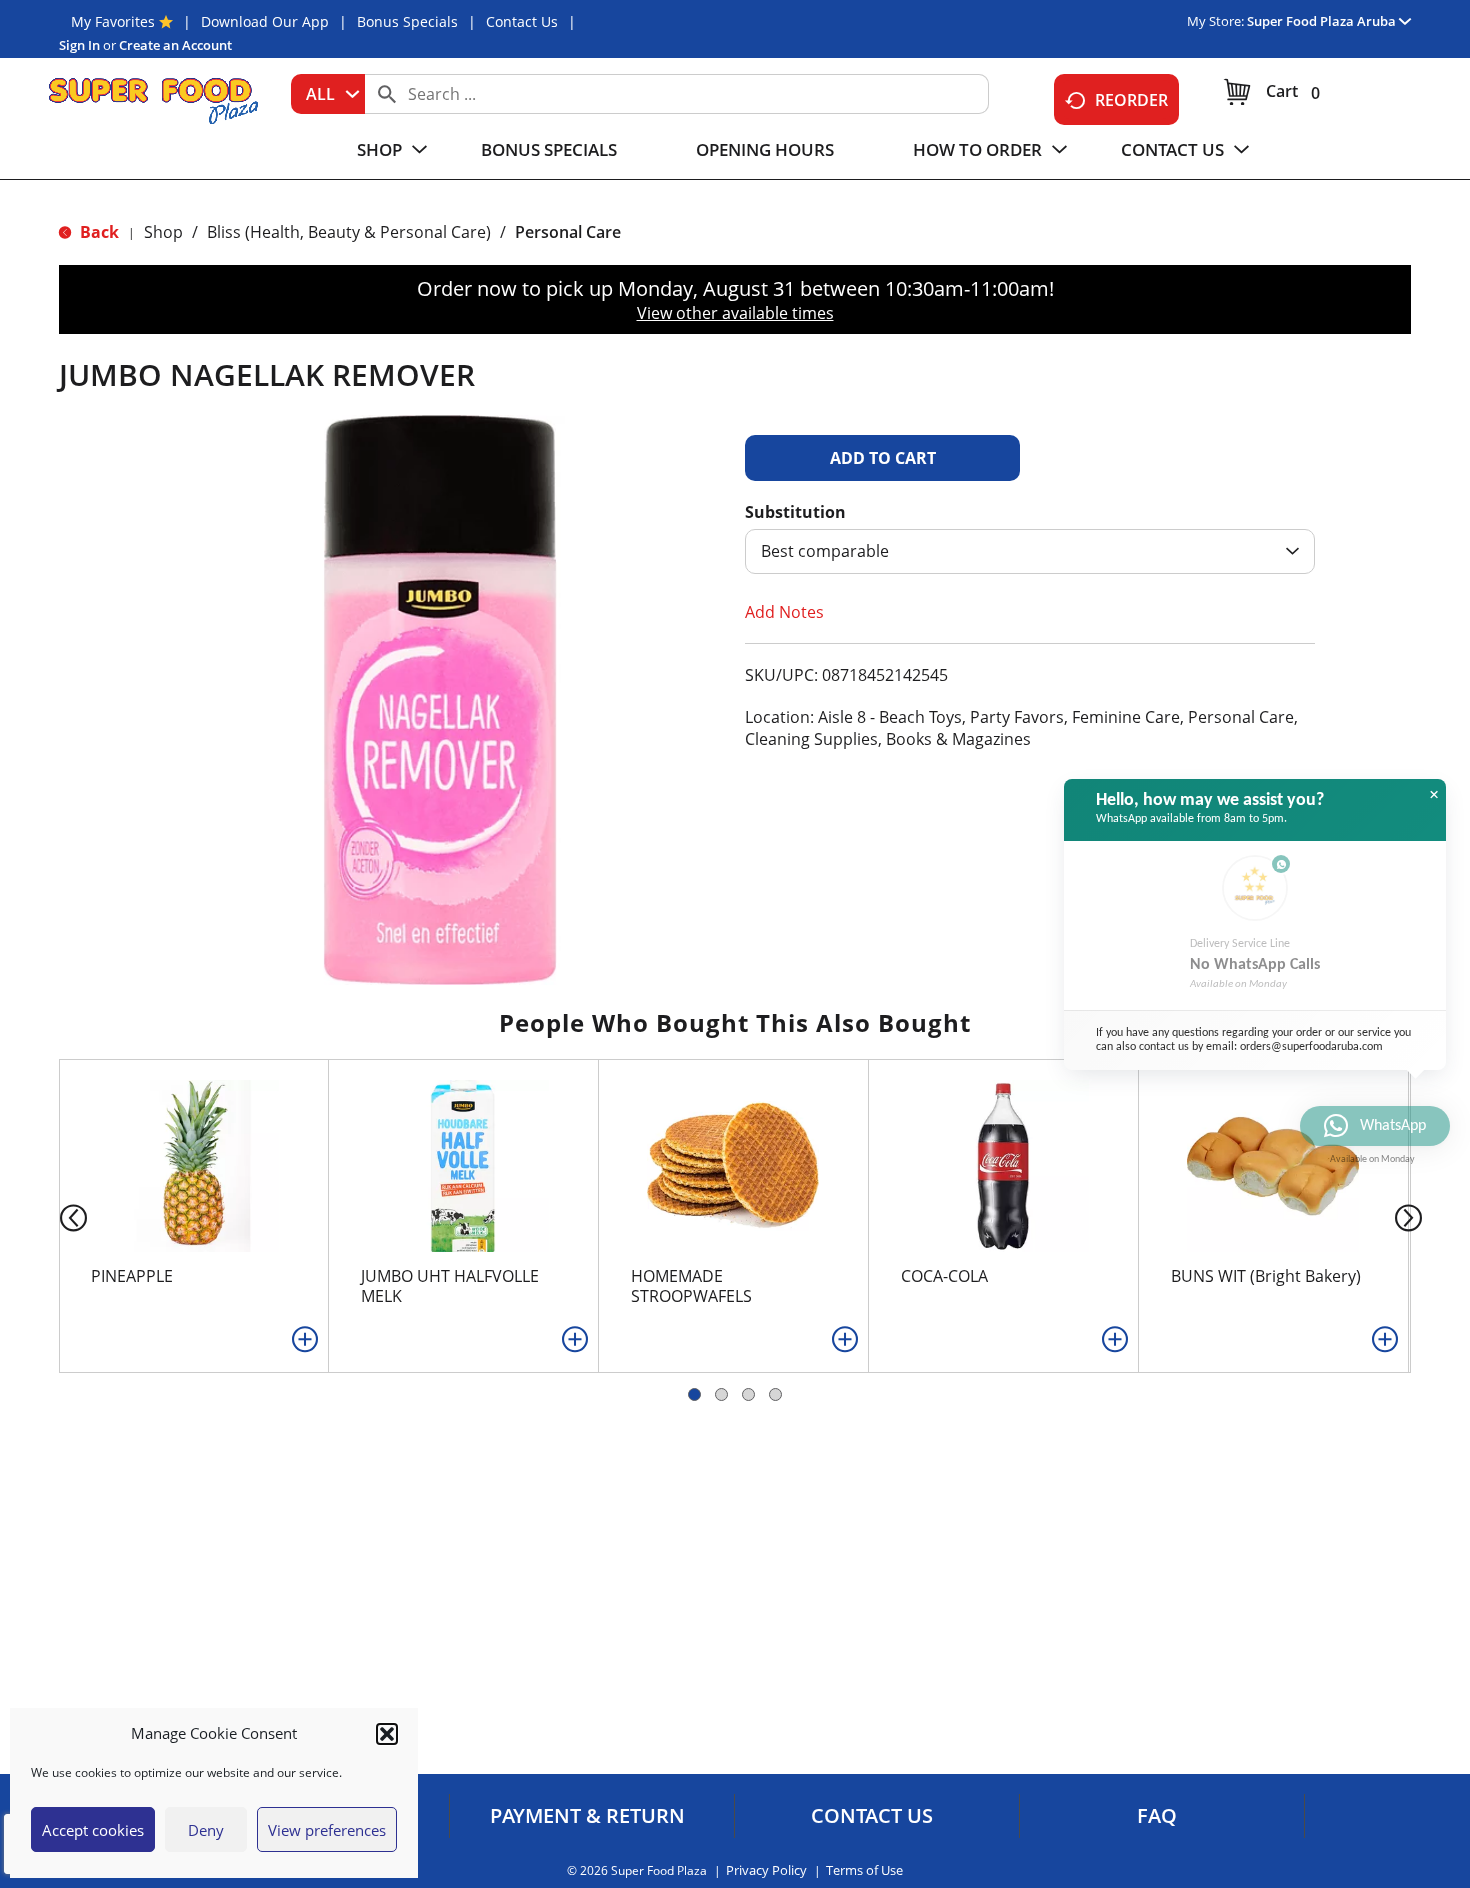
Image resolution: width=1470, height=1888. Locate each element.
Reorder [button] (1131, 100)
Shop (163, 232)
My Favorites (113, 21)
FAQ (1157, 1816)
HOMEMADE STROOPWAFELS (691, 1286)
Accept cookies (93, 1830)
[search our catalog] (387, 94)
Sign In (79, 45)
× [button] (1434, 795)
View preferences (327, 1830)
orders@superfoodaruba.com (1311, 1047)
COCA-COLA (944, 1276)
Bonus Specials (407, 21)
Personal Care (568, 232)
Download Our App (265, 21)
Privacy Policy (766, 1870)
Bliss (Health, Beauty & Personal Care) (349, 232)
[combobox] (328, 94)
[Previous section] (57, 1216)
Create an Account (175, 45)
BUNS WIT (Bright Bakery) (1266, 1276)
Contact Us (522, 21)
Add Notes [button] (784, 612)
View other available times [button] (735, 313)
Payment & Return (587, 1816)
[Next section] (1412, 1216)
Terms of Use (864, 1870)
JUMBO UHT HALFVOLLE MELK (450, 1286)
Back (97, 232)
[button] (387, 1734)
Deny (206, 1830)
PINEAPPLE (132, 1276)
